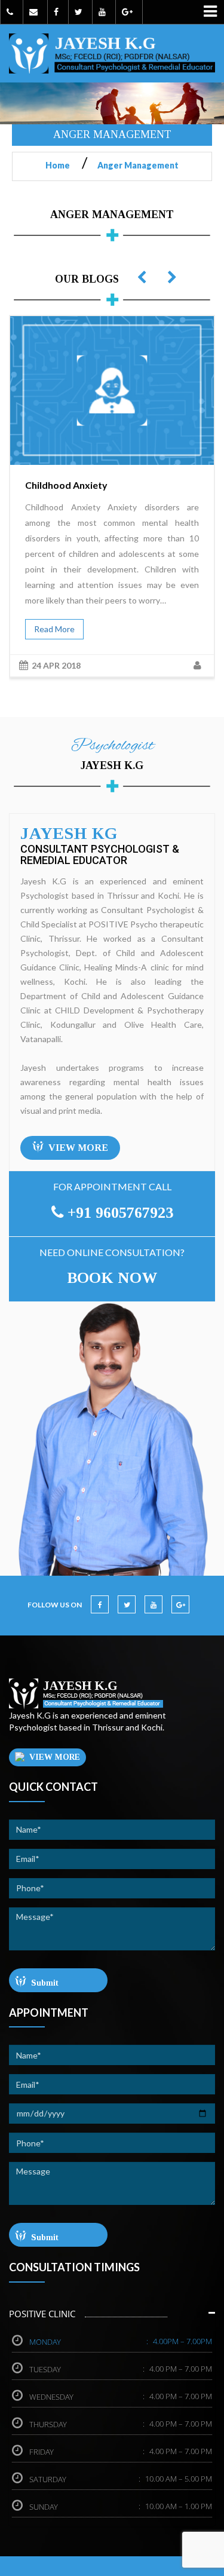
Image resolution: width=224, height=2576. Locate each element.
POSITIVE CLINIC (42, 2314)
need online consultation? (112, 1252)
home (62, 165)
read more (54, 629)
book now (112, 1278)
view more (78, 1148)
